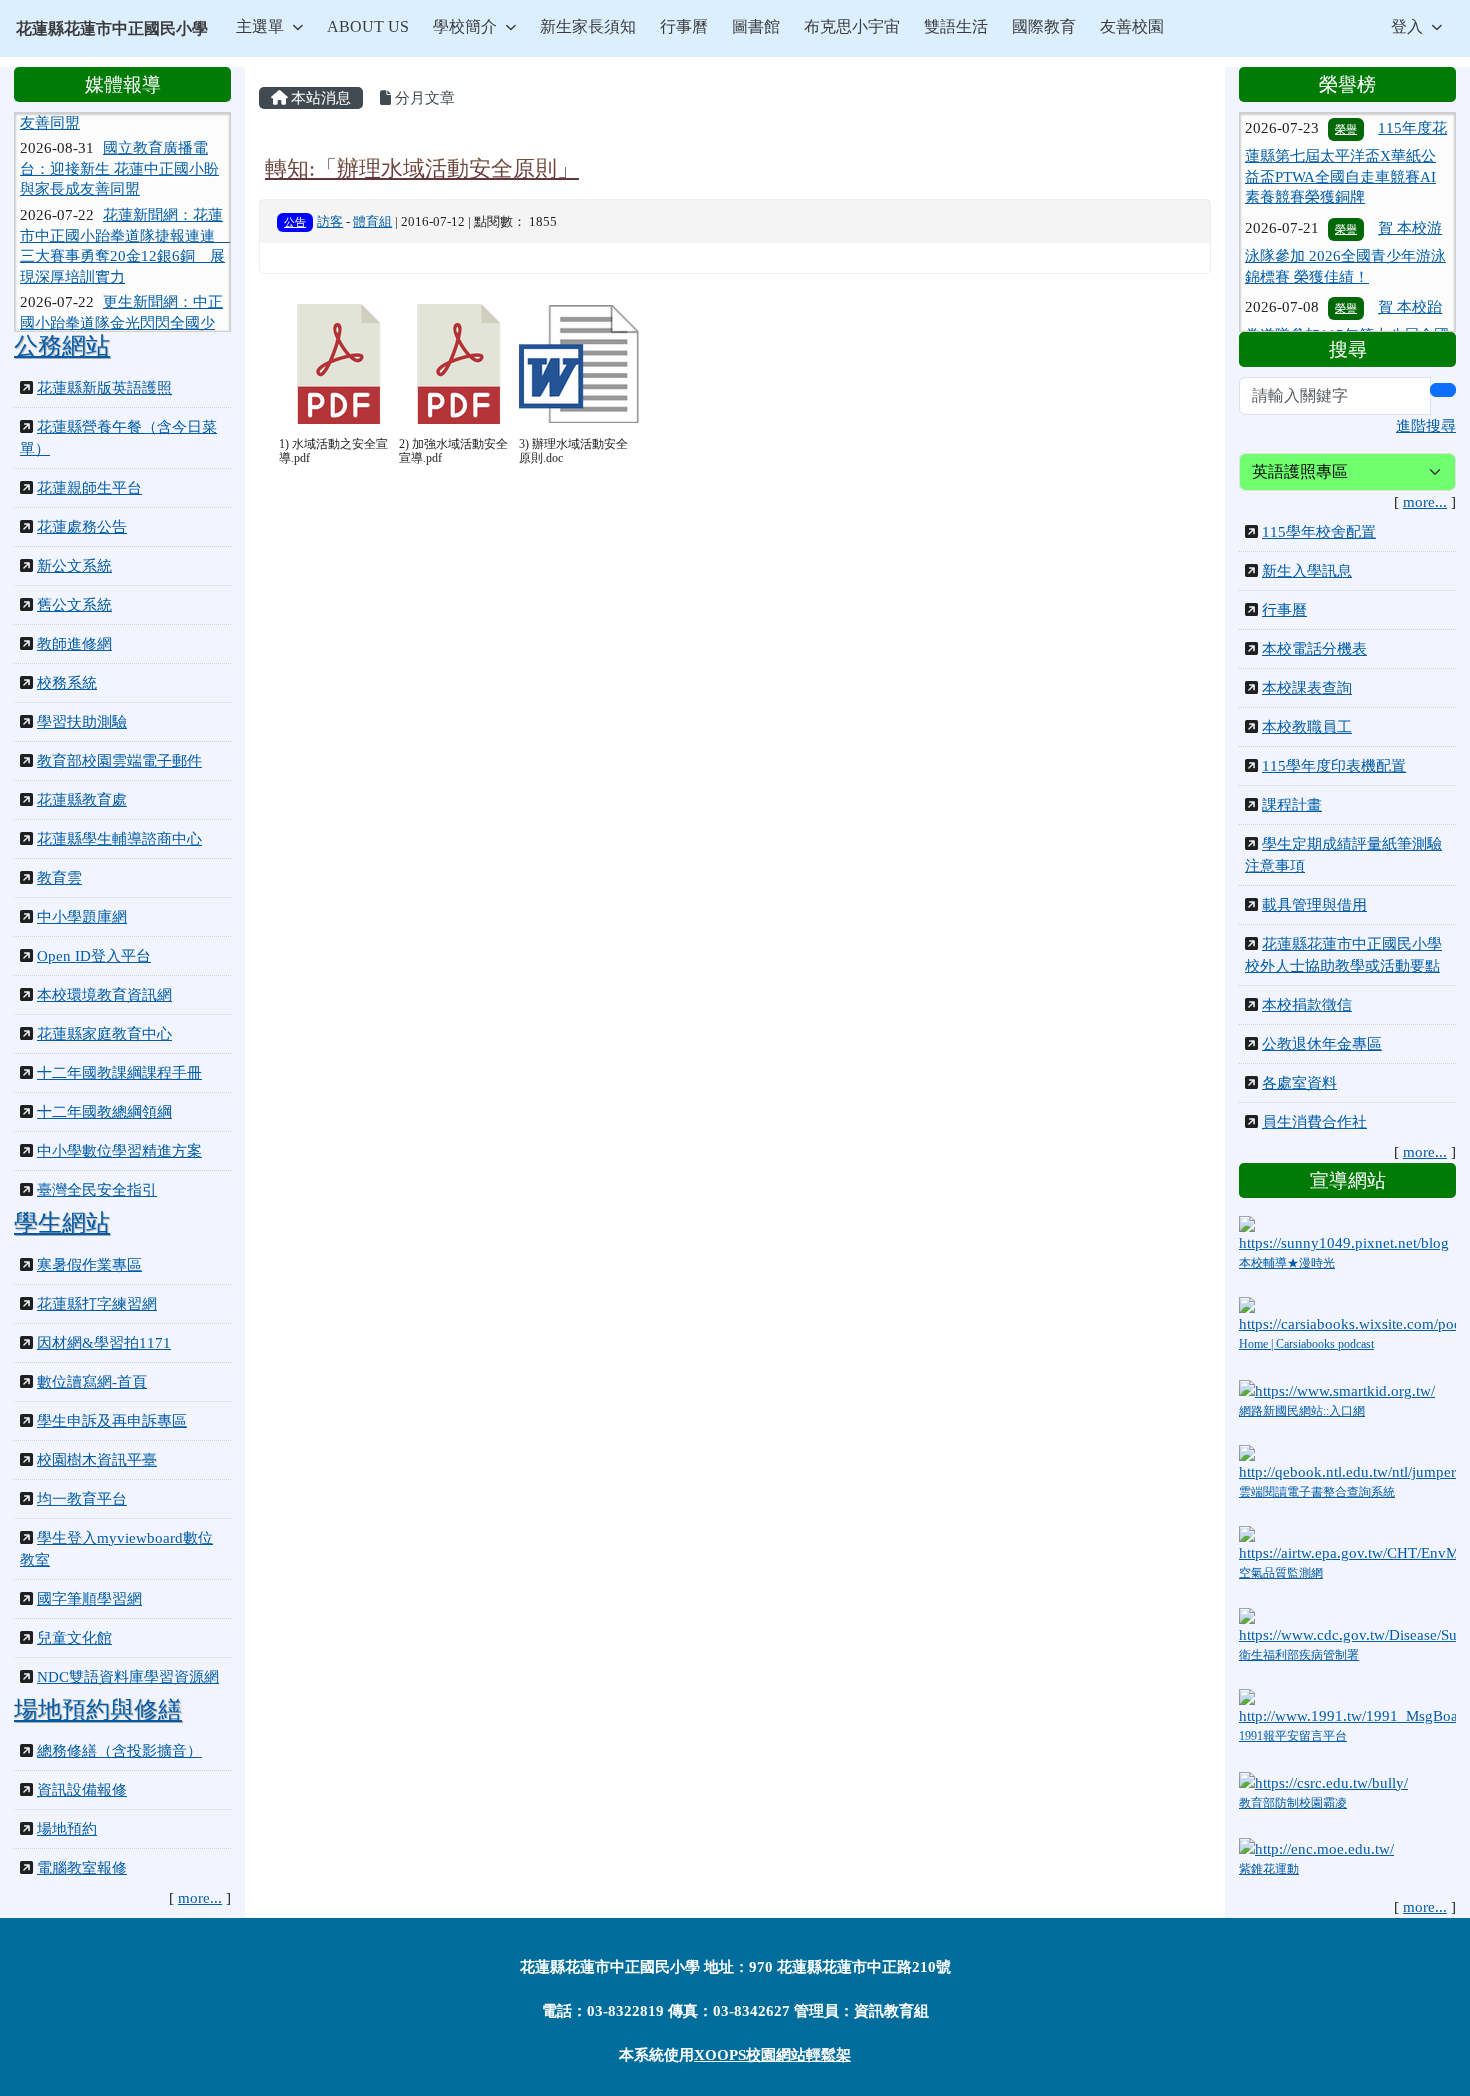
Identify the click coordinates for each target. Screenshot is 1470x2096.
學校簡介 (465, 26)
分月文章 (423, 98)
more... (200, 1898)
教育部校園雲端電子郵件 (119, 761)
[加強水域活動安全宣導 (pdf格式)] (459, 364)
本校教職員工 (1307, 727)
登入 (1407, 26)
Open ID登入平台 (94, 956)
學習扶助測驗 (82, 722)
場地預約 (67, 1829)
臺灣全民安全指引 (97, 1190)
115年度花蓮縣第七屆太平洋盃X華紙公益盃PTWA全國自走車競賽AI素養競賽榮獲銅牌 (1346, 127)
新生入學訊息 (1307, 571)
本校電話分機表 (1314, 649)
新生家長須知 (588, 26)
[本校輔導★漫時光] (1347, 1233)
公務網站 (62, 346)
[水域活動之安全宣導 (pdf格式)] (339, 364)
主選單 (260, 26)
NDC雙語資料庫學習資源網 (128, 1677)
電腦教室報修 (82, 1868)
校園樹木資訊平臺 (97, 1460)
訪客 (330, 222)
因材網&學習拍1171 (104, 1343)
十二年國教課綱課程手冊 (119, 1073)
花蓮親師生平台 (89, 488)
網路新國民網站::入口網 (1302, 1411)
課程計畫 (1292, 805)
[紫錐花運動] (1316, 1848)
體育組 (372, 222)
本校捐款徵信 (1307, 1005)
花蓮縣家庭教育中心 (104, 1034)
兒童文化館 (74, 1638)
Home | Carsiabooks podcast (1306, 1344)
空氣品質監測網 (1281, 1573)
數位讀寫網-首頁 (92, 1382)
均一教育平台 (82, 1499)
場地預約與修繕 (98, 1710)
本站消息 (319, 98)
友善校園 (1132, 26)
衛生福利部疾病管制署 (1299, 1655)
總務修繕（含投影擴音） (119, 1751)
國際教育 (1044, 26)
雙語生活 (956, 26)
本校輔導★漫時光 (1287, 1263)
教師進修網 (74, 644)
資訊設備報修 (82, 1790)
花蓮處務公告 (82, 527)
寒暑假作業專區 (89, 1265)
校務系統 (67, 683)
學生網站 (62, 1223)
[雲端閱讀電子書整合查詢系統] (1347, 1463)
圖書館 (756, 26)
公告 (295, 222)
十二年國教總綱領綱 (104, 1112)
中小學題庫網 (82, 917)
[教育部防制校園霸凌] (1323, 1781)
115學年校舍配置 (1319, 532)
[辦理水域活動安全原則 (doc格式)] (579, 364)
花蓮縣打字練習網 (97, 1304)
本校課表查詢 (1307, 688)
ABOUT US (368, 26)
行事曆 (684, 26)
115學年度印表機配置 (1334, 766)
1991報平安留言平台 (1293, 1736)
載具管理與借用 (1314, 905)
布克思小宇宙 (852, 26)
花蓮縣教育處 (82, 800)
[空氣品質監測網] (1347, 1544)
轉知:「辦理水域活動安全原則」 (422, 168)
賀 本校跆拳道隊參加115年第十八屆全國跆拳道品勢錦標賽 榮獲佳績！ (1347, 296)
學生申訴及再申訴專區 (112, 1421)
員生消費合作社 (1314, 1122)
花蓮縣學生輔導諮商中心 (119, 839)
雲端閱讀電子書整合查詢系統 (1317, 1492)
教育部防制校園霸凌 (1293, 1803)
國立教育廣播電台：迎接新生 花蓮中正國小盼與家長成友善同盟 (119, 138)
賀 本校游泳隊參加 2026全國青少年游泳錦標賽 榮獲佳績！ (1345, 217)
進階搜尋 (1426, 426)
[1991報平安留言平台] (1347, 1706)
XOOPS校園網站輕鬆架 (772, 2055)
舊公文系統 (74, 605)
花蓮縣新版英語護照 (104, 388)
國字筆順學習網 (89, 1599)
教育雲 (59, 878)
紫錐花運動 (1269, 1869)
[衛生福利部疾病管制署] (1347, 1625)
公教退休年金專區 (1322, 1044)
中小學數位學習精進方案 (119, 1151)
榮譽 (1346, 194)
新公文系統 (74, 566)
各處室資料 (1299, 1083)
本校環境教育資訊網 (104, 995)
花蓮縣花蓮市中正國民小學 (112, 28)
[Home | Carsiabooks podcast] (1347, 1315)
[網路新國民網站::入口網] (1337, 1389)
